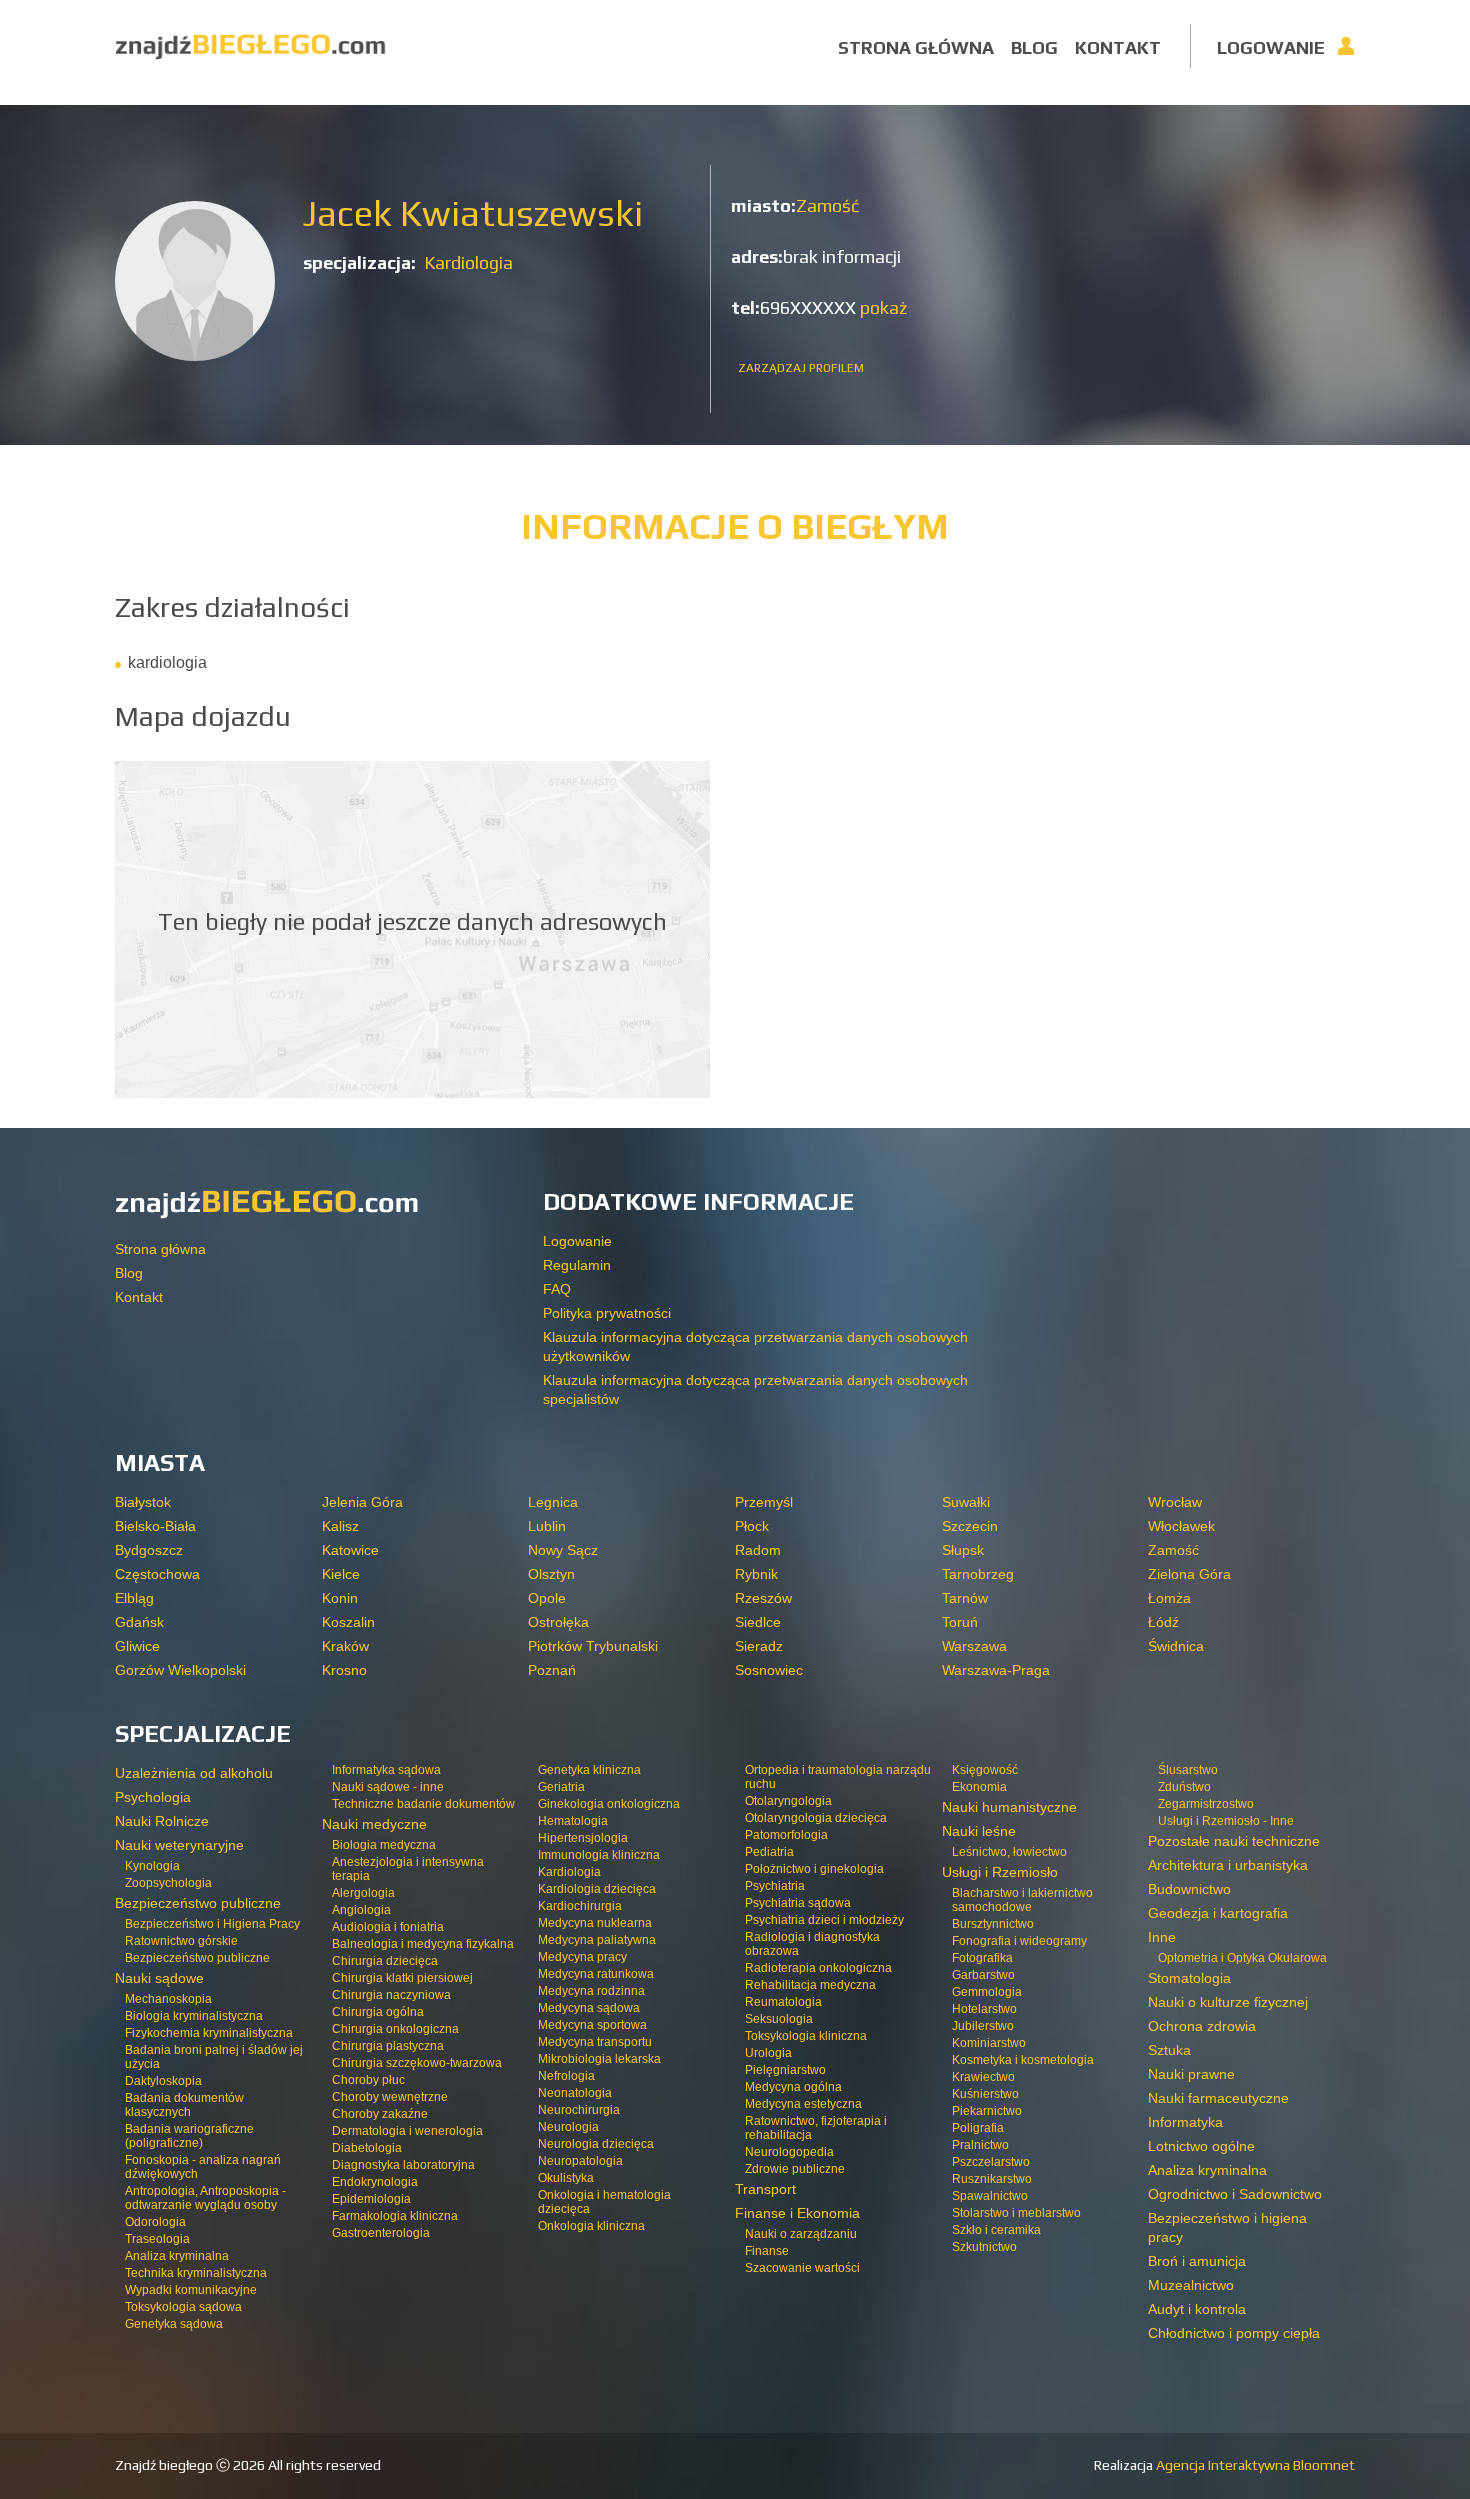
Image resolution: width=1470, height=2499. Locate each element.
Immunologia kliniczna (599, 1855)
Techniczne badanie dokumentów (423, 1804)
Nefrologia (566, 2076)
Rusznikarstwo (992, 2179)
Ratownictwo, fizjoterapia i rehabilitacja (816, 2128)
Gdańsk (139, 1622)
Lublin (547, 1526)
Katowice (350, 1550)
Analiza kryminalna (177, 2256)
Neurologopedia (789, 2152)
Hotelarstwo (984, 2009)
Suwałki (966, 1502)
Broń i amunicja (1197, 2261)
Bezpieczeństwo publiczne (197, 1958)
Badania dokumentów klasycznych (184, 2105)
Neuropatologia (580, 2161)
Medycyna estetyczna (803, 2104)
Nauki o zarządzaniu (801, 2234)
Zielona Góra (1189, 1574)
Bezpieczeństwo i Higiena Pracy (212, 1924)
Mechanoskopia (168, 1999)
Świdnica (1176, 1646)
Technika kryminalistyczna (196, 2273)
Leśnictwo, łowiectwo (1009, 1852)
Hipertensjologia (583, 1838)
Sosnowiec (769, 1670)
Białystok (143, 1502)
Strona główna (916, 47)
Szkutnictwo (984, 2247)
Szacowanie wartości (802, 2268)
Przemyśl (764, 1502)
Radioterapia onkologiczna (818, 1968)
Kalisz (340, 1526)
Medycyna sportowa (592, 2025)
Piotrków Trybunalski (593, 1646)
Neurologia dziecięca (596, 2144)
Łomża (1169, 1598)
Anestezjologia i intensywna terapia (408, 1869)
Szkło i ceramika (996, 2230)
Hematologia (573, 1821)
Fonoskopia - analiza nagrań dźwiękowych (203, 2167)
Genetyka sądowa (174, 2324)
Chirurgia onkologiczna (395, 2029)
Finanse (767, 2251)
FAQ (557, 1289)
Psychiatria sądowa (798, 1903)
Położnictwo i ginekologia (814, 1869)
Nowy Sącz (563, 1550)
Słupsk (963, 1550)
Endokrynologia (375, 2182)
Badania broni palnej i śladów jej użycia (214, 2057)
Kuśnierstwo (985, 2094)
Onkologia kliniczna (591, 2226)
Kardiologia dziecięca (597, 1889)
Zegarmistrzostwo (1206, 1804)
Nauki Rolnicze (162, 1821)
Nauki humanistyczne (1009, 1807)
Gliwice (137, 1646)
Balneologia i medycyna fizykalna (423, 1944)
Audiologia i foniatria (388, 1927)
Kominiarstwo (989, 2043)
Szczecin (970, 1526)
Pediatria (769, 1852)
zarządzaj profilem (801, 368)
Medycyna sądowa (589, 2008)
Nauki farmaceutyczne (1218, 2098)
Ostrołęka (558, 1622)
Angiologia (361, 1910)
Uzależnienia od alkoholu (194, 1773)
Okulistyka (566, 2178)
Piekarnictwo (987, 2111)
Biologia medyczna (384, 1845)
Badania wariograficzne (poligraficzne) (189, 2136)
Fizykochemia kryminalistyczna (209, 2033)
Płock (752, 1526)
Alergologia (363, 1893)
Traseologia (157, 2239)
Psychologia (153, 1797)
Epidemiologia (371, 2199)
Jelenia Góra (362, 1502)
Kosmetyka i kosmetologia (1023, 2060)
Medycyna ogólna (793, 2087)
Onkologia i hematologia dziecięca (604, 2202)
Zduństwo (1184, 1787)
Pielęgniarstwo (785, 2070)
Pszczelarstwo (991, 2162)
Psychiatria (775, 1886)
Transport (765, 2189)
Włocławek (1181, 1526)
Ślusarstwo (1188, 1770)
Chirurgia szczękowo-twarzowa (417, 2063)
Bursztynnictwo (993, 1924)
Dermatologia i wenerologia (407, 2131)
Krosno (344, 1670)
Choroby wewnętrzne (390, 2097)
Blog (1034, 47)
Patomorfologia (786, 1835)
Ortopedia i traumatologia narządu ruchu (838, 1777)
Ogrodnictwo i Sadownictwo (1235, 2194)
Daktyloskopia (163, 2081)
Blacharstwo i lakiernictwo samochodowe (1022, 1900)
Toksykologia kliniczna (806, 2036)
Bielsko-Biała (155, 1526)
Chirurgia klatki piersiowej (402, 1978)
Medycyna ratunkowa (596, 1974)
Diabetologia (367, 2148)
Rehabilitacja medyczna (810, 1985)
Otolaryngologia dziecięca (816, 1818)
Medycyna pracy (582, 1957)
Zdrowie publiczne (795, 2169)
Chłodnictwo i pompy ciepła (1234, 2333)
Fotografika (982, 1958)
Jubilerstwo (983, 2026)
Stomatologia (1189, 1978)
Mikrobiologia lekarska (599, 2059)
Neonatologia (575, 2093)
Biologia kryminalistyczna (194, 2016)
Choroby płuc (368, 2080)
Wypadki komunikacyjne (191, 2290)
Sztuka (1169, 2050)
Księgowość (985, 1770)
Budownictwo (1189, 1889)
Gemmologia (987, 1992)
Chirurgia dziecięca (385, 1961)
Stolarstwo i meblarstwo (1016, 2213)
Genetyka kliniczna (589, 1770)
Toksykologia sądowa (183, 2307)
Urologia (768, 2053)
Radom (758, 1550)
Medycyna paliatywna (597, 1940)
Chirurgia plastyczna (388, 2046)
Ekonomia (979, 1787)
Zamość (827, 205)
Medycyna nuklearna (595, 1923)
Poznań (552, 1670)
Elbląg (134, 1598)
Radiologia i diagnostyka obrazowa (812, 1944)
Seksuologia (779, 2019)
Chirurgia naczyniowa (391, 1995)
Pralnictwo (980, 2145)
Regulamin (577, 1265)
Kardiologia (468, 262)
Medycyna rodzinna (591, 1991)
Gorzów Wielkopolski (180, 1670)
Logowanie (1271, 47)
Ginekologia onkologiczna (609, 1804)
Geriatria (561, 1787)
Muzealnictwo (1191, 2285)
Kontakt (1118, 47)
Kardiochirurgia (580, 1906)
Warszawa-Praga (996, 1670)
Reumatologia (783, 2002)
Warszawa (974, 1646)
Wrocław (1175, 1502)
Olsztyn (551, 1574)
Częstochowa (157, 1574)
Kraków (345, 1646)
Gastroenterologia (381, 2233)
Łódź (1163, 1622)
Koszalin (348, 1622)
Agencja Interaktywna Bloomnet (1254, 2465)
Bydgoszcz (149, 1550)
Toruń (960, 1622)
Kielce (341, 1574)
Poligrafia (978, 2128)
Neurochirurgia (579, 2110)
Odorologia (155, 2222)
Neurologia (568, 2127)
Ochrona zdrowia (1202, 2026)
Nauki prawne (1191, 2074)
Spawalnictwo (990, 2196)
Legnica (553, 1502)
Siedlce (758, 1622)
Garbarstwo (983, 1975)
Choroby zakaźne (380, 2114)
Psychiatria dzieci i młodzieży (824, 1920)
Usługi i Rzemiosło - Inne (1226, 1821)
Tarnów (965, 1598)
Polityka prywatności (607, 1313)
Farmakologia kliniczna (395, 2216)
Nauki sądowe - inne (388, 1787)
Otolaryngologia (788, 1801)
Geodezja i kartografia (1218, 1913)
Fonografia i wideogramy (1019, 1941)
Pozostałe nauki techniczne (1234, 1841)
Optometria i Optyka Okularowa (1242, 1958)
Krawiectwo (983, 2077)
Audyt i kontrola (1197, 2309)
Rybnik (756, 1574)
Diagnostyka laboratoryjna (403, 2165)
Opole (547, 1598)
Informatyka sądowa (386, 1770)
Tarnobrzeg (978, 1574)
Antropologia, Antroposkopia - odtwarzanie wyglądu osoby (205, 2198)
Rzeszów (763, 1598)
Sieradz (759, 1646)
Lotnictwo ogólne (1201, 2146)
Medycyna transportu (595, 2042)
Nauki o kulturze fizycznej (1228, 2002)
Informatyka (1185, 2122)
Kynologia (152, 1866)
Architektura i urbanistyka (1228, 1865)
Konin (340, 1598)
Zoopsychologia (168, 1883)
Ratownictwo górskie (181, 1941)
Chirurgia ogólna (378, 2012)
